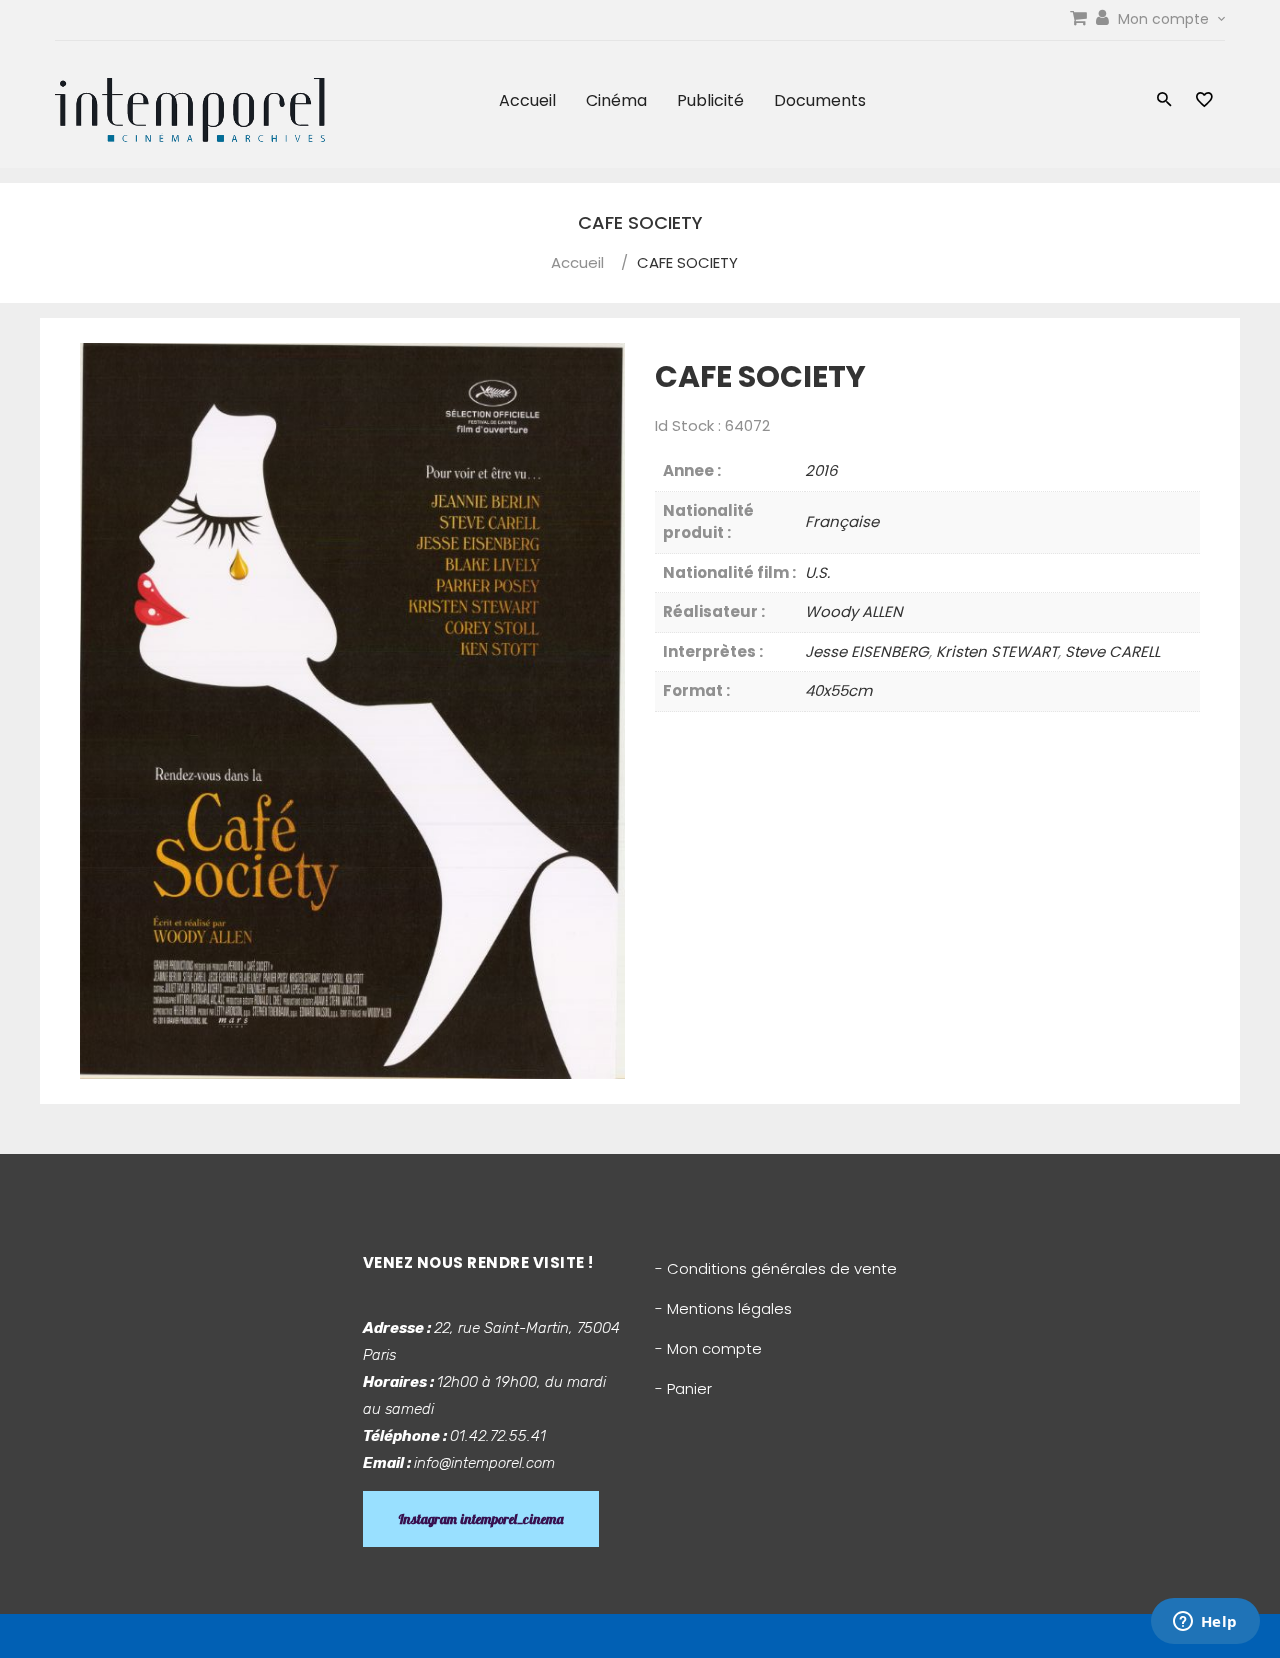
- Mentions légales (723, 1308)
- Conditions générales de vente (776, 1268)
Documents (820, 100)
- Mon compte (708, 1348)
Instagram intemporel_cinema (481, 1519)
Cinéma (616, 100)
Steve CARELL (1112, 651)
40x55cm (838, 690)
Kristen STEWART (997, 651)
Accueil (527, 100)
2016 (821, 470)
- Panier (683, 1388)
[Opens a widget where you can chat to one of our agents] (1205, 1623)
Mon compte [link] (1165, 19)
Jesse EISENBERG (867, 651)
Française (842, 521)
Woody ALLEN (854, 611)
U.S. (817, 572)
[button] (1164, 101)
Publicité (710, 100)
